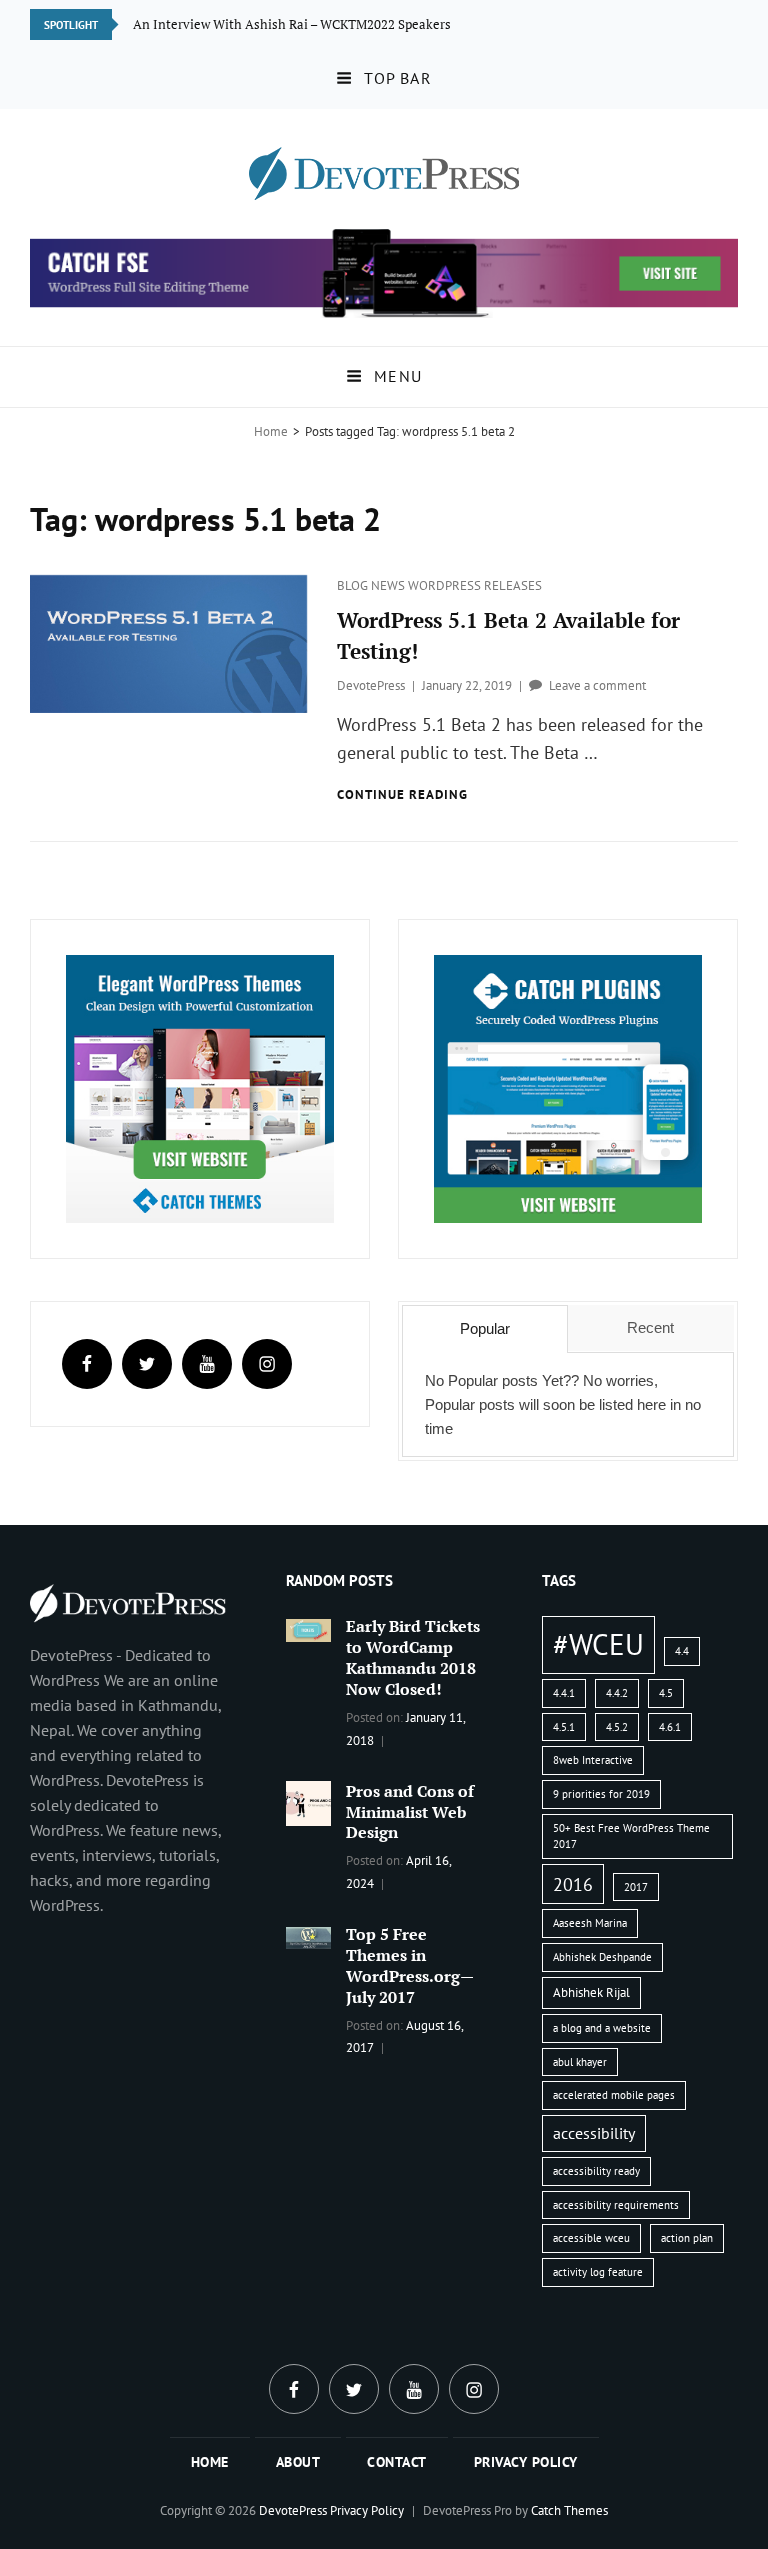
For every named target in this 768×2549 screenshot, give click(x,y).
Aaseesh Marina (590, 1923)
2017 (636, 1887)
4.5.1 (564, 1727)
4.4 (682, 1651)
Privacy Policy (526, 2462)
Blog (354, 585)
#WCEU (598, 1644)
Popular (485, 1328)
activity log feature (598, 2272)
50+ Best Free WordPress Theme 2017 (631, 1836)
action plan (687, 2238)
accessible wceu (591, 2238)
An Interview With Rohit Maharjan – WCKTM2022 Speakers (305, 23)
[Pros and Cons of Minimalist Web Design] (308, 1801)
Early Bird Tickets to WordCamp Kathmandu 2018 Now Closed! (413, 1657)
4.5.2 (617, 1727)
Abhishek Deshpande (602, 1957)
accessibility (594, 2133)
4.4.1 (564, 1693)
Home (271, 431)
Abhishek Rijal (591, 1992)
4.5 (666, 1693)
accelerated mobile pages (614, 2095)
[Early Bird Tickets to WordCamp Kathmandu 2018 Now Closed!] (308, 1628)
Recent (650, 1327)
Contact (397, 2462)
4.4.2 (617, 1693)
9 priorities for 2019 (601, 1794)
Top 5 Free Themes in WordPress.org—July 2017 (410, 1965)
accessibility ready (596, 2171)
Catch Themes (569, 2510)
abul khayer (580, 2062)
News (389, 585)
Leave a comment (597, 685)
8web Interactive (593, 1760)
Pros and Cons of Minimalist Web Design (410, 1812)
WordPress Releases (475, 585)
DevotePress (371, 685)
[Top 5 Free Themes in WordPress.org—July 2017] (308, 1936)
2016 (573, 1884)
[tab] (485, 1329)
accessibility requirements (616, 2205)
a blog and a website (602, 2028)
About (298, 2462)
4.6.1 (670, 1727)
